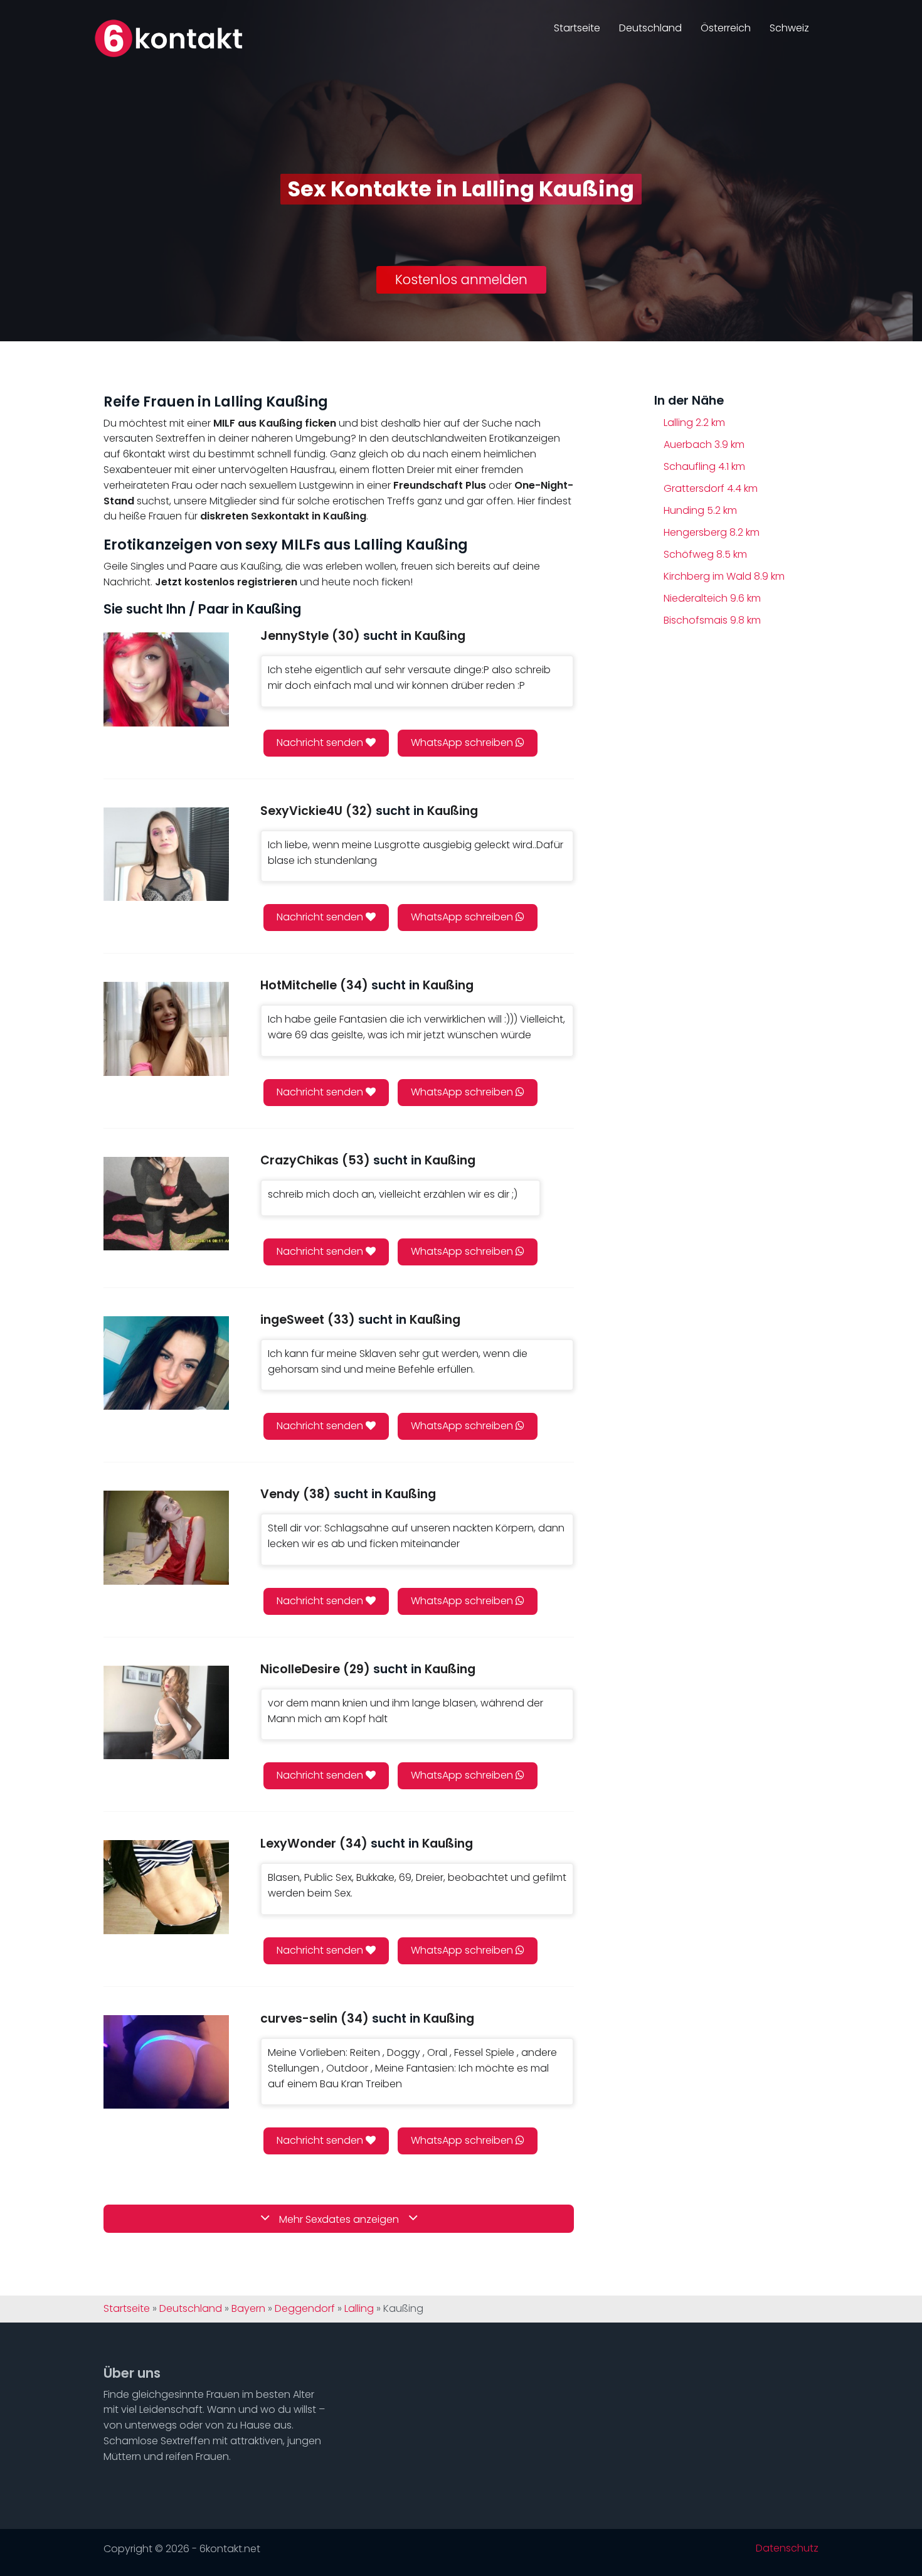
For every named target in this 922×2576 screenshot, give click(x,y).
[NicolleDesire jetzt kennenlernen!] (166, 1712)
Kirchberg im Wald (724, 576)
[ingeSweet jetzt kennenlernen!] (166, 1363)
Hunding (700, 510)
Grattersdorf (711, 488)
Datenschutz (787, 2548)
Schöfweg (705, 554)
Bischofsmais (712, 620)
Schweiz (789, 28)
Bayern (248, 2309)
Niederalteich (712, 598)
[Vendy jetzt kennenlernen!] (166, 1537)
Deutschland (650, 28)
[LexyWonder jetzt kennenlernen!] (166, 1887)
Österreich (726, 28)
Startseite (577, 28)
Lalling (694, 423)
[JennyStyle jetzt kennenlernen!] (166, 679)
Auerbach (704, 444)
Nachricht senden (321, 742)
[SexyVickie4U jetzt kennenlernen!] (166, 854)
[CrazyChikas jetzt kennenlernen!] (166, 1204)
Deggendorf (305, 2309)
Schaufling (704, 466)
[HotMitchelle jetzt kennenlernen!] (166, 1029)
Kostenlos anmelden (461, 279)
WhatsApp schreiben (463, 742)
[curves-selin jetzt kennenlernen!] (166, 2062)
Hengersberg (712, 532)
